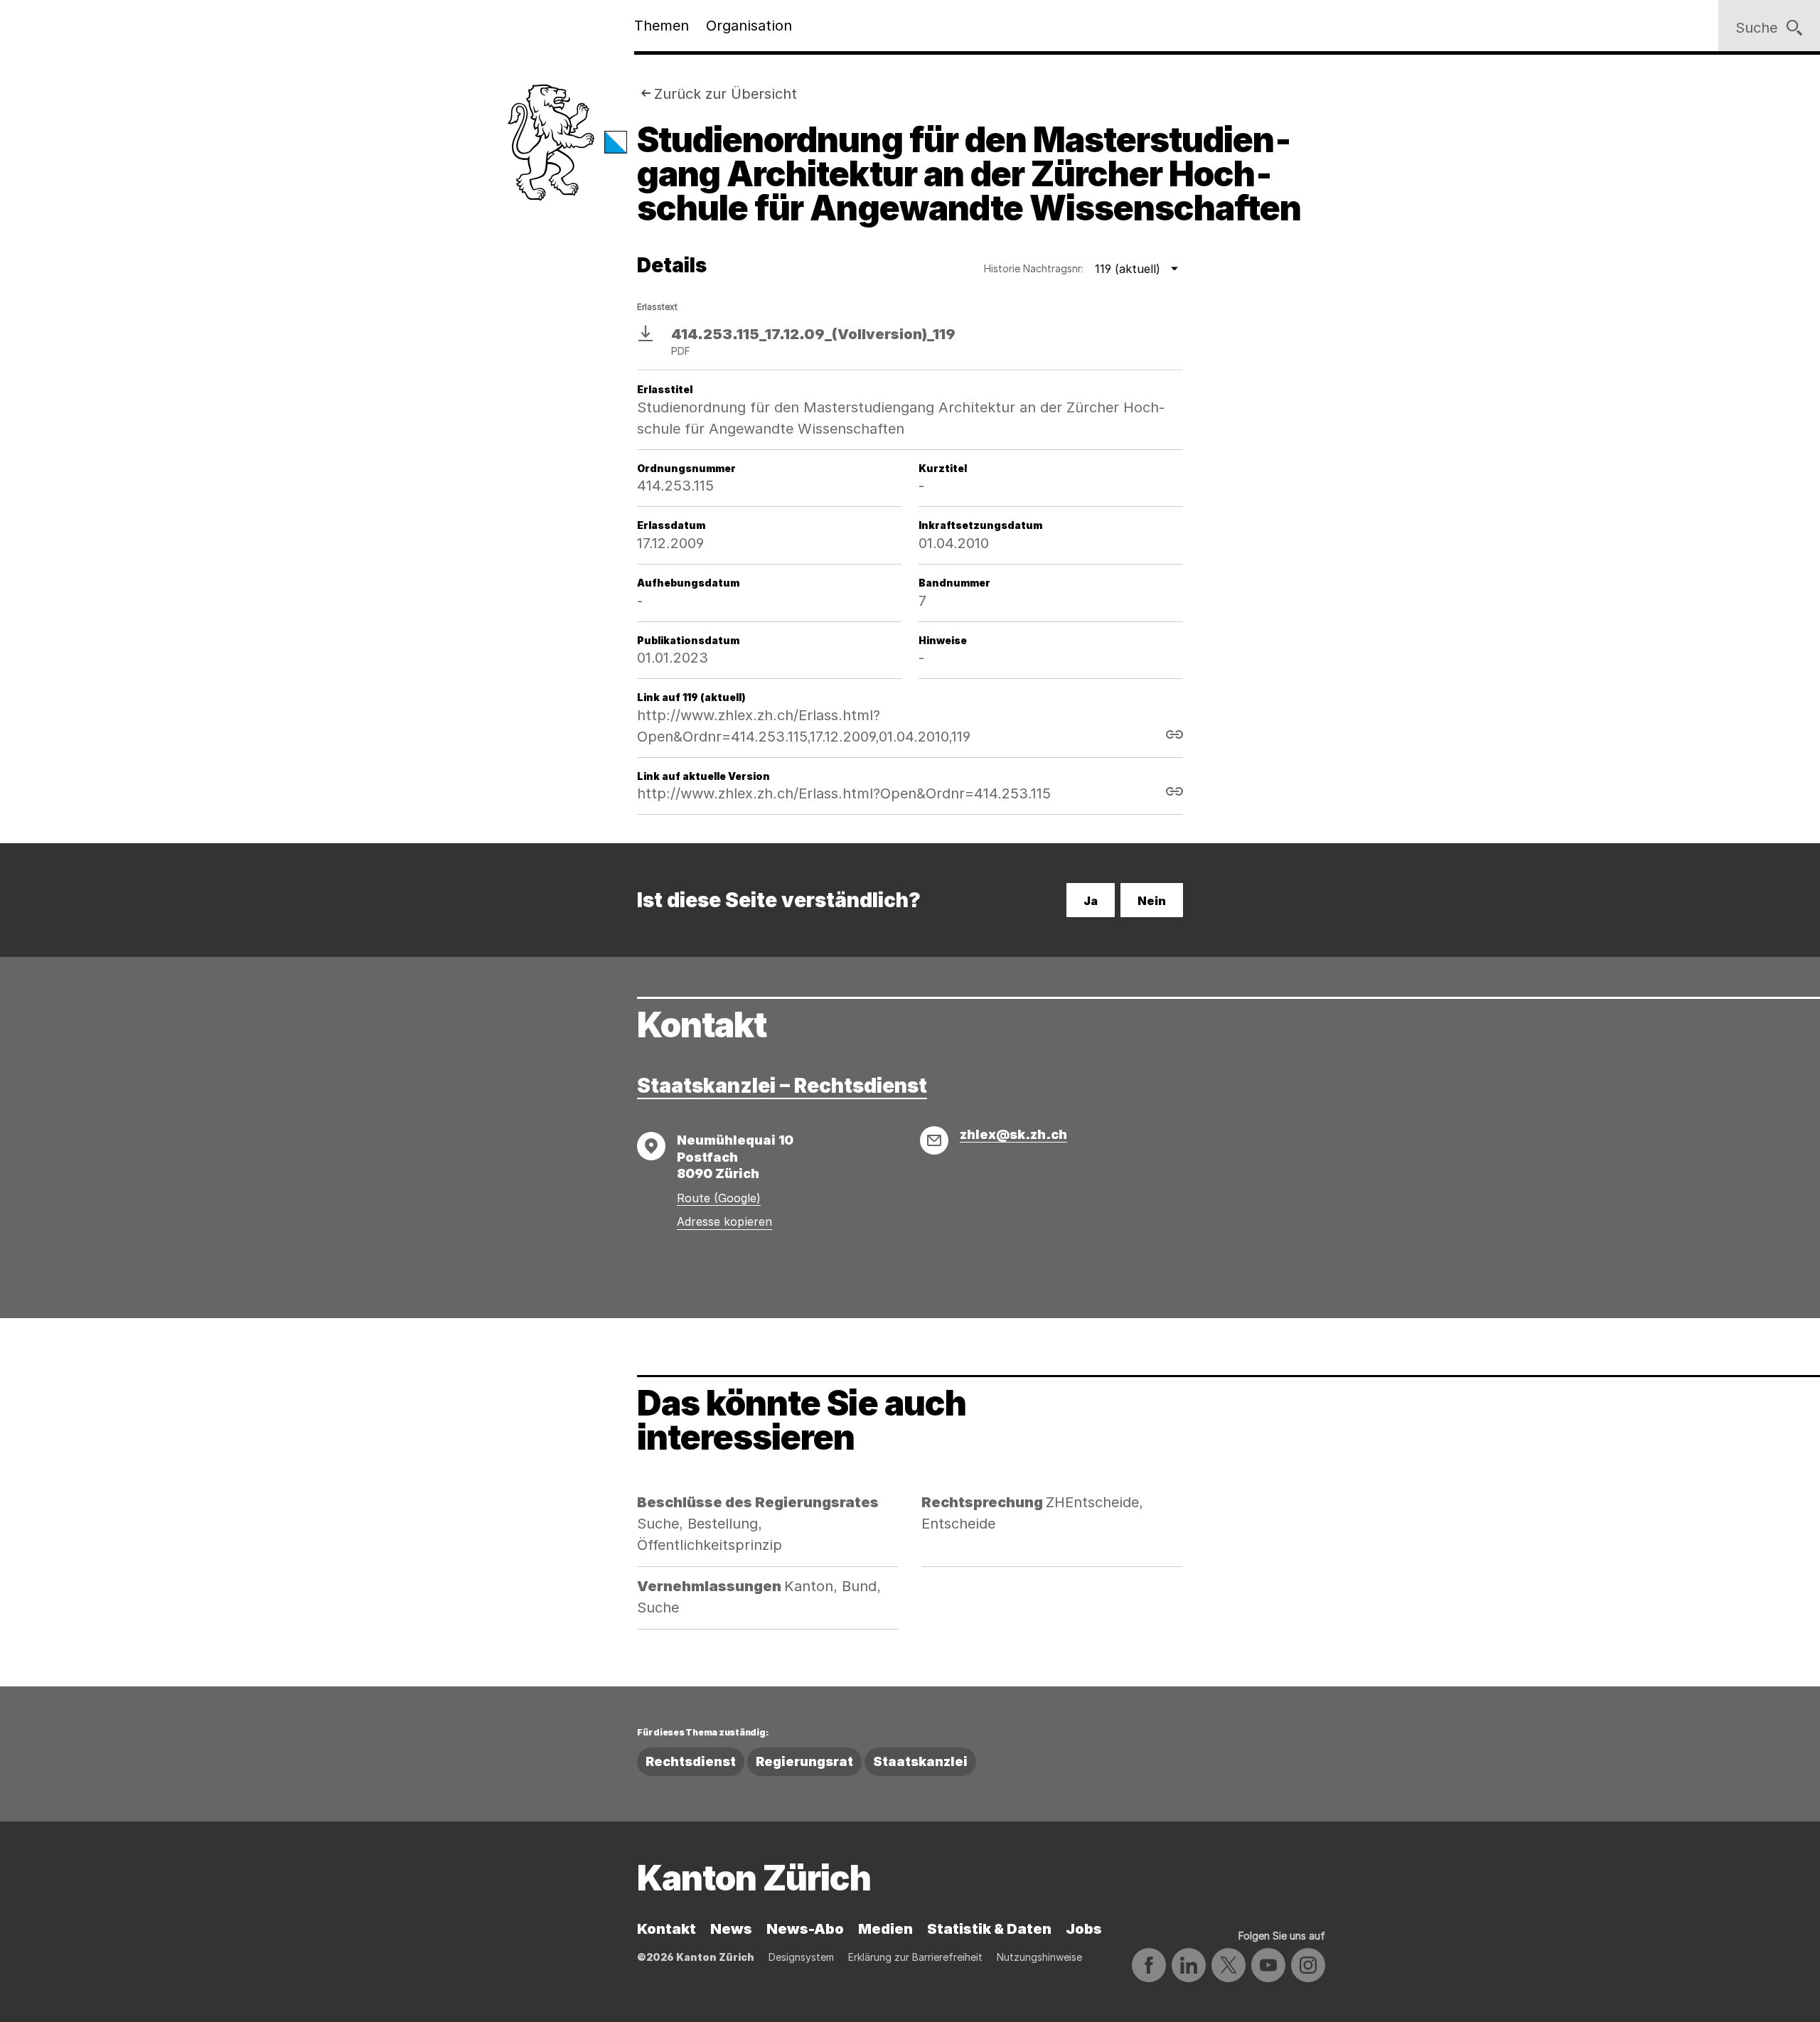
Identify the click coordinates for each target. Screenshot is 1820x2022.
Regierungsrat (804, 1761)
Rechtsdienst (691, 1761)
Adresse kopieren (724, 1221)
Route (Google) (719, 1198)
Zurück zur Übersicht (726, 94)
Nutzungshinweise (1039, 1957)
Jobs (1084, 1929)
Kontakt (667, 1929)
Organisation (749, 26)
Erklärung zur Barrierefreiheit (915, 1957)
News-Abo (805, 1929)
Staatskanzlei (920, 1761)
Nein (1152, 901)
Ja (1091, 901)
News (731, 1929)
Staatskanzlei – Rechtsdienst (782, 1086)
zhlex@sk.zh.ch (1013, 1134)
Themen (662, 26)
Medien (885, 1929)
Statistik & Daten (989, 1929)
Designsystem (801, 1957)
